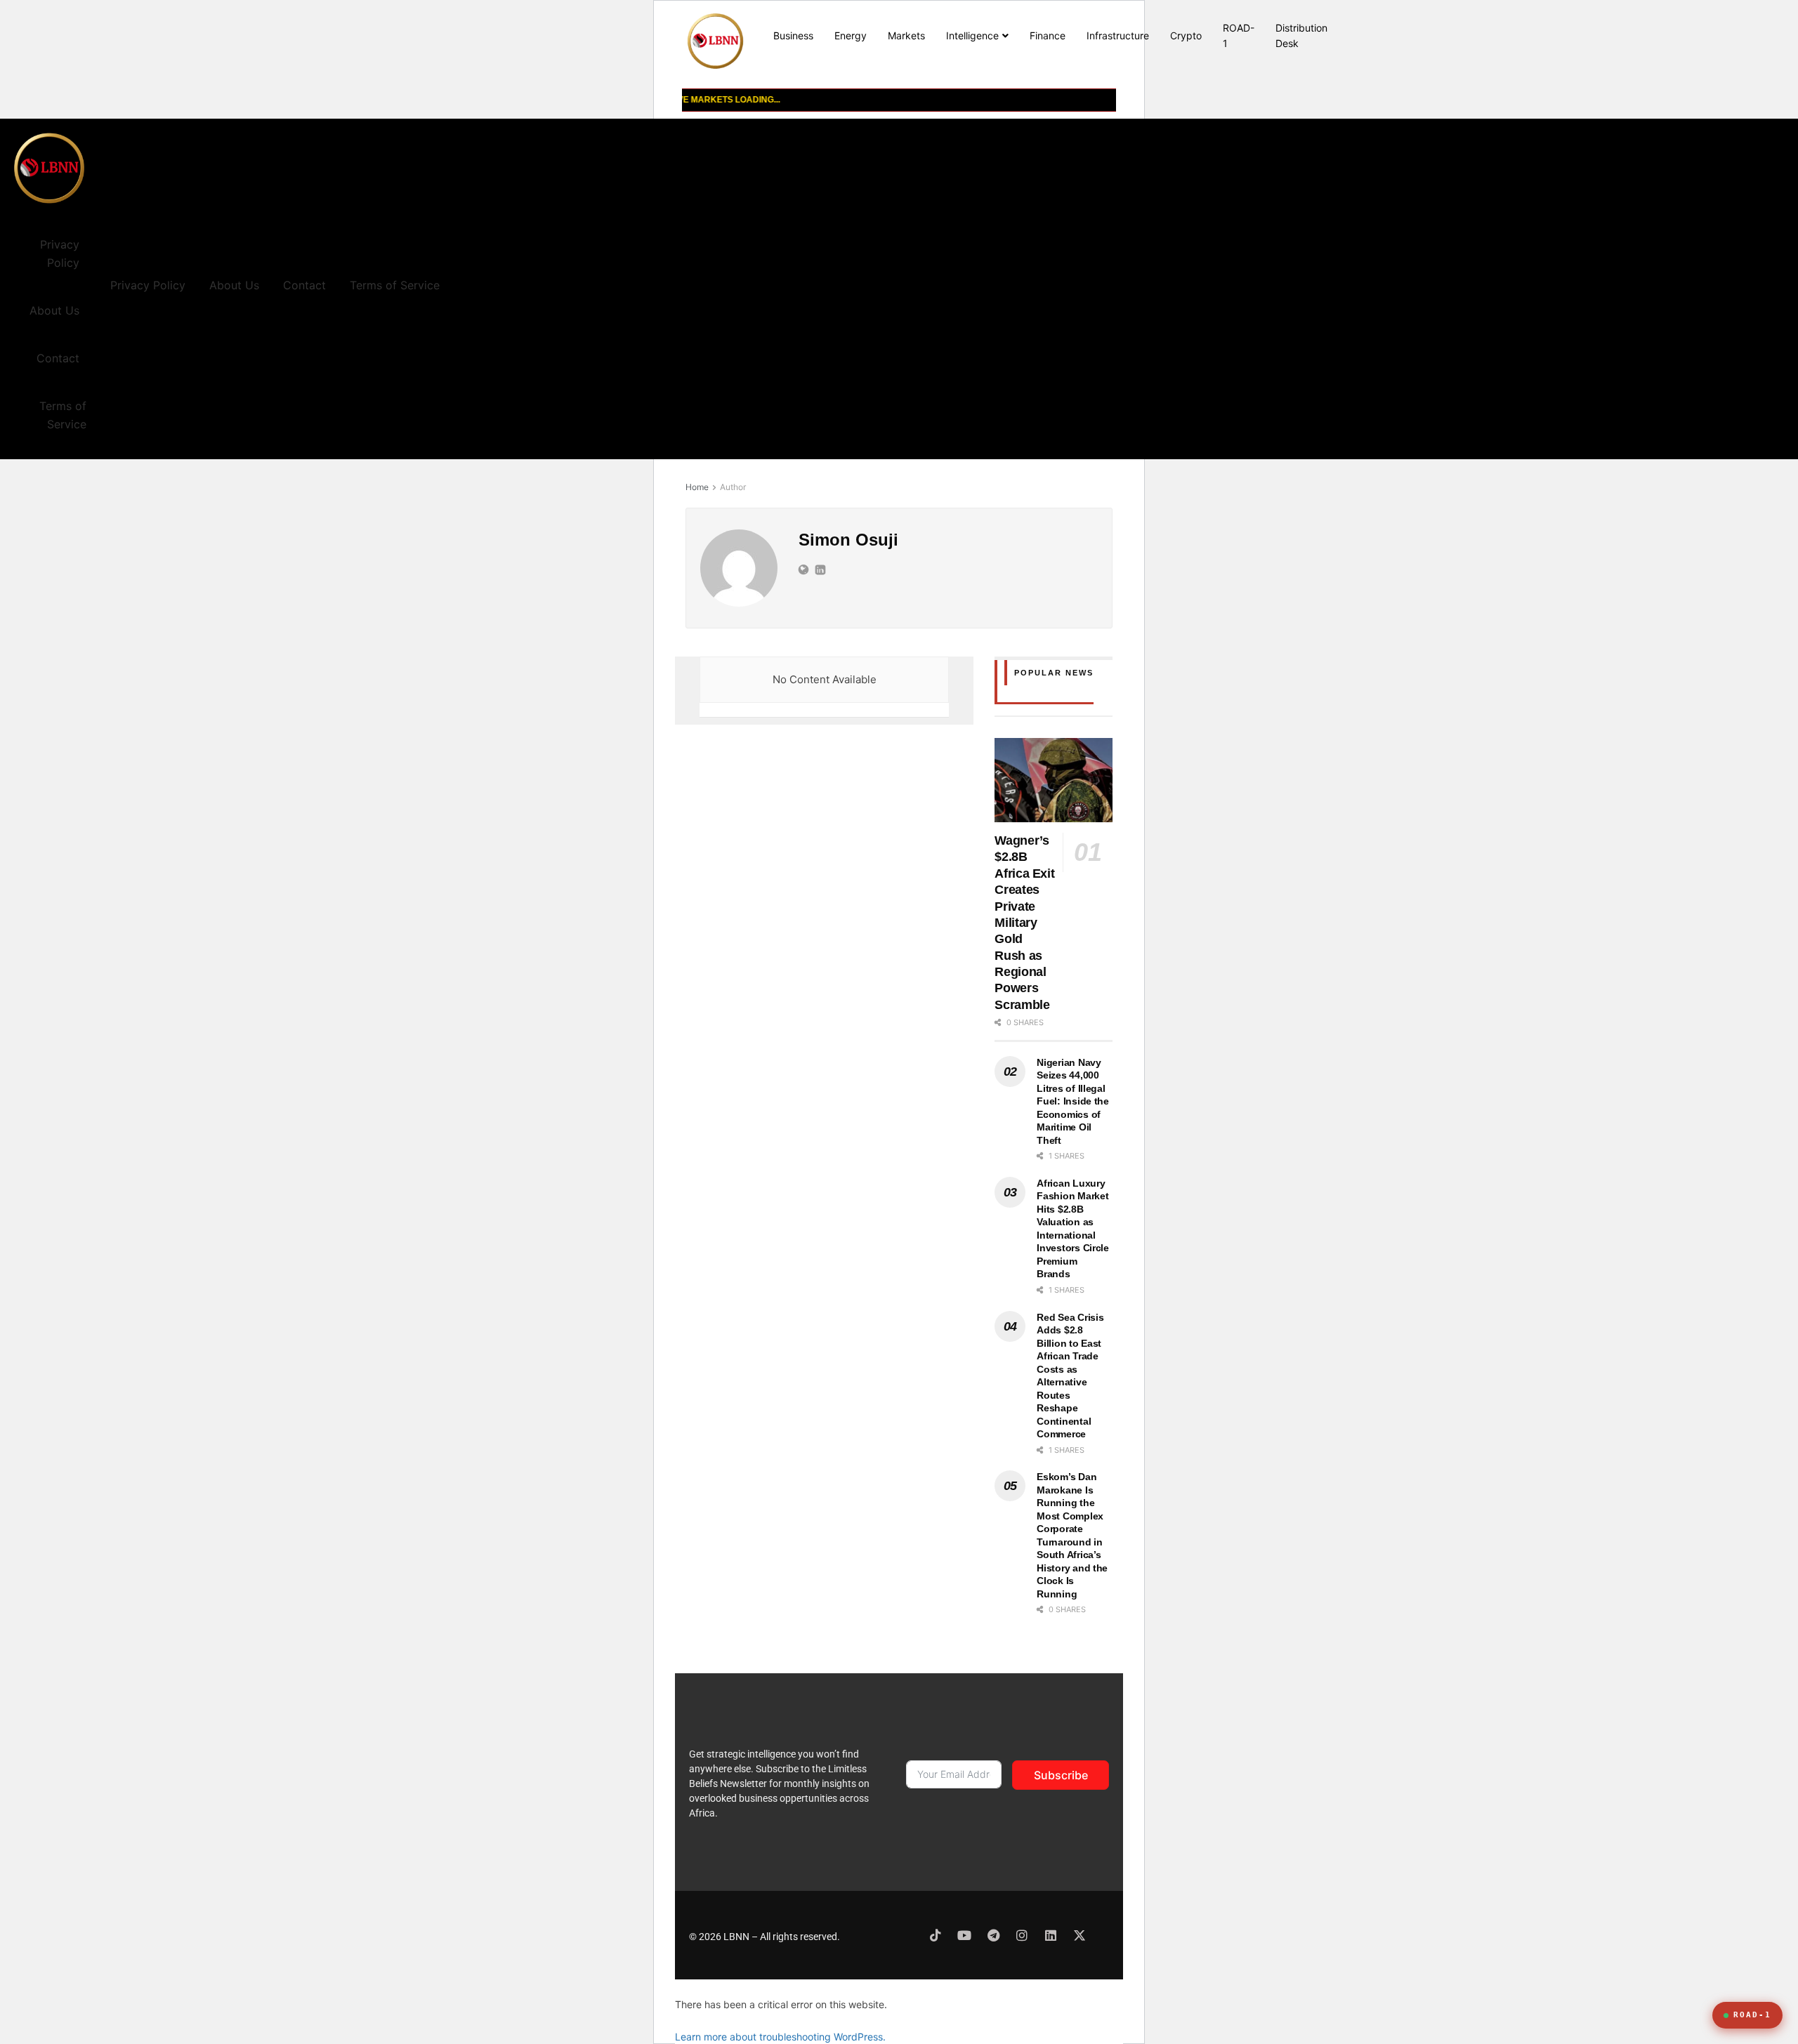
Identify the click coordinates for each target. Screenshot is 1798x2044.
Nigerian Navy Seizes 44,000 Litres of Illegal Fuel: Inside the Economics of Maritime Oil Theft (1073, 1101)
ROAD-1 (1239, 35)
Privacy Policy (60, 253)
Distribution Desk (1301, 35)
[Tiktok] (936, 1935)
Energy (851, 35)
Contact (58, 358)
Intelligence (972, 35)
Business (793, 35)
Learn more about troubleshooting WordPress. (780, 2037)
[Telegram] (993, 1935)
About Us (54, 310)
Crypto (1186, 35)
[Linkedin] (1051, 1935)
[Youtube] (964, 1935)
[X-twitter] (1080, 1935)
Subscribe (1061, 1775)
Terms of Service (63, 415)
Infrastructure (1118, 35)
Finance (1048, 35)
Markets (906, 35)
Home (697, 487)
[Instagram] (1022, 1935)
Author (733, 487)
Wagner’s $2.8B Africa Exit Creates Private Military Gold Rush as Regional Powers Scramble (1024, 923)
